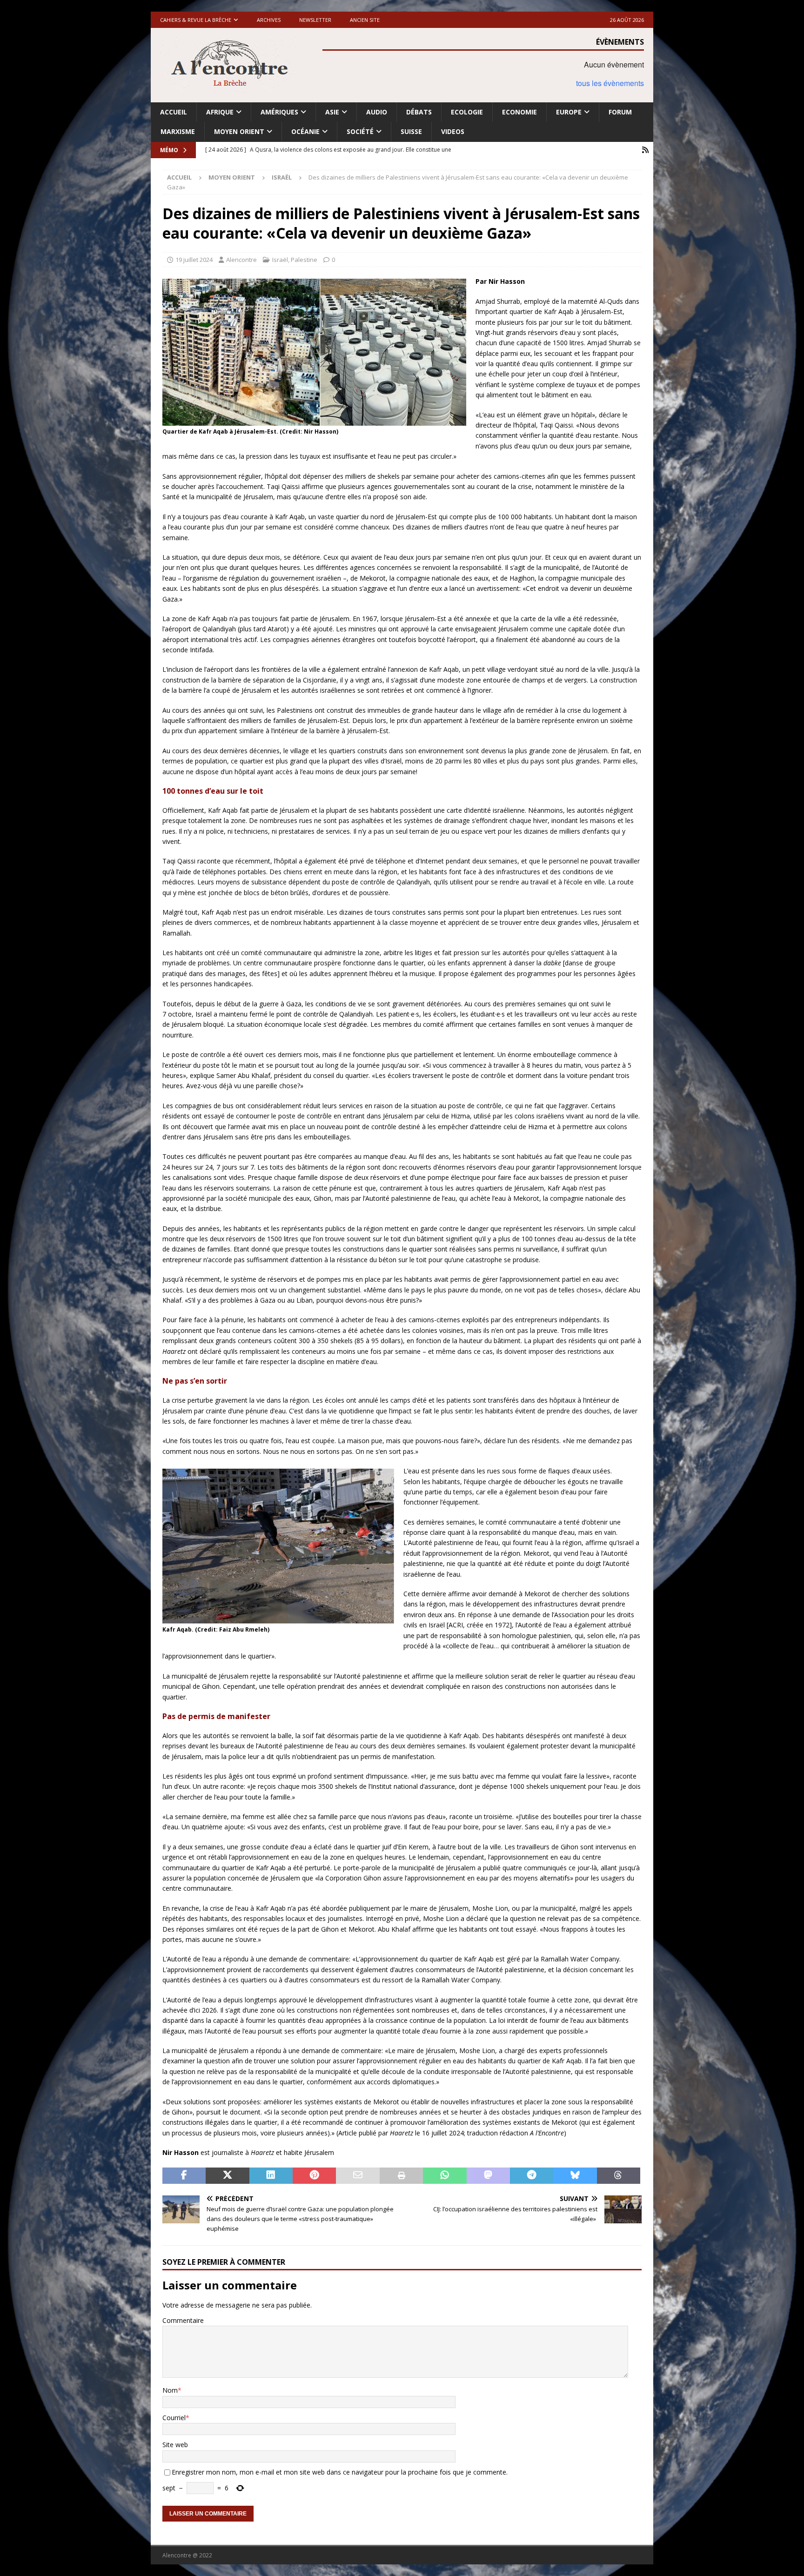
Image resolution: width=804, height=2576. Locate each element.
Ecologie (467, 112)
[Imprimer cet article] (401, 2176)
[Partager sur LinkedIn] (271, 2176)
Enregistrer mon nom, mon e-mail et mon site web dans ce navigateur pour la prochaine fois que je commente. (340, 2472)
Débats (419, 112)
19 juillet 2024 (194, 260)
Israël (280, 260)
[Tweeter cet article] (227, 2176)
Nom (170, 2390)
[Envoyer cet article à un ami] (358, 2176)
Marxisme (178, 131)
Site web (175, 2445)
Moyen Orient (239, 131)
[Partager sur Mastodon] (488, 2176)
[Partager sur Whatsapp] (445, 2176)
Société (360, 131)
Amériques (279, 112)
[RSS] (645, 150)
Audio (377, 112)
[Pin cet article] (314, 2176)
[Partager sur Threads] (619, 2176)
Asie (332, 112)
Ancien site (365, 20)
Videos (453, 131)
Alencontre (241, 260)
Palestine (304, 260)
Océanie (305, 131)
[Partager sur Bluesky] (575, 2176)
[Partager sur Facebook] (184, 2176)
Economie (519, 112)
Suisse (411, 131)
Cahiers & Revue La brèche (196, 20)
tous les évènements (610, 83)
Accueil (174, 112)
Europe (569, 112)
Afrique (220, 112)
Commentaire (183, 2320)
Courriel (174, 2418)
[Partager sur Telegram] (532, 2176)
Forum (620, 112)
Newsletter (315, 20)
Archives (269, 20)
